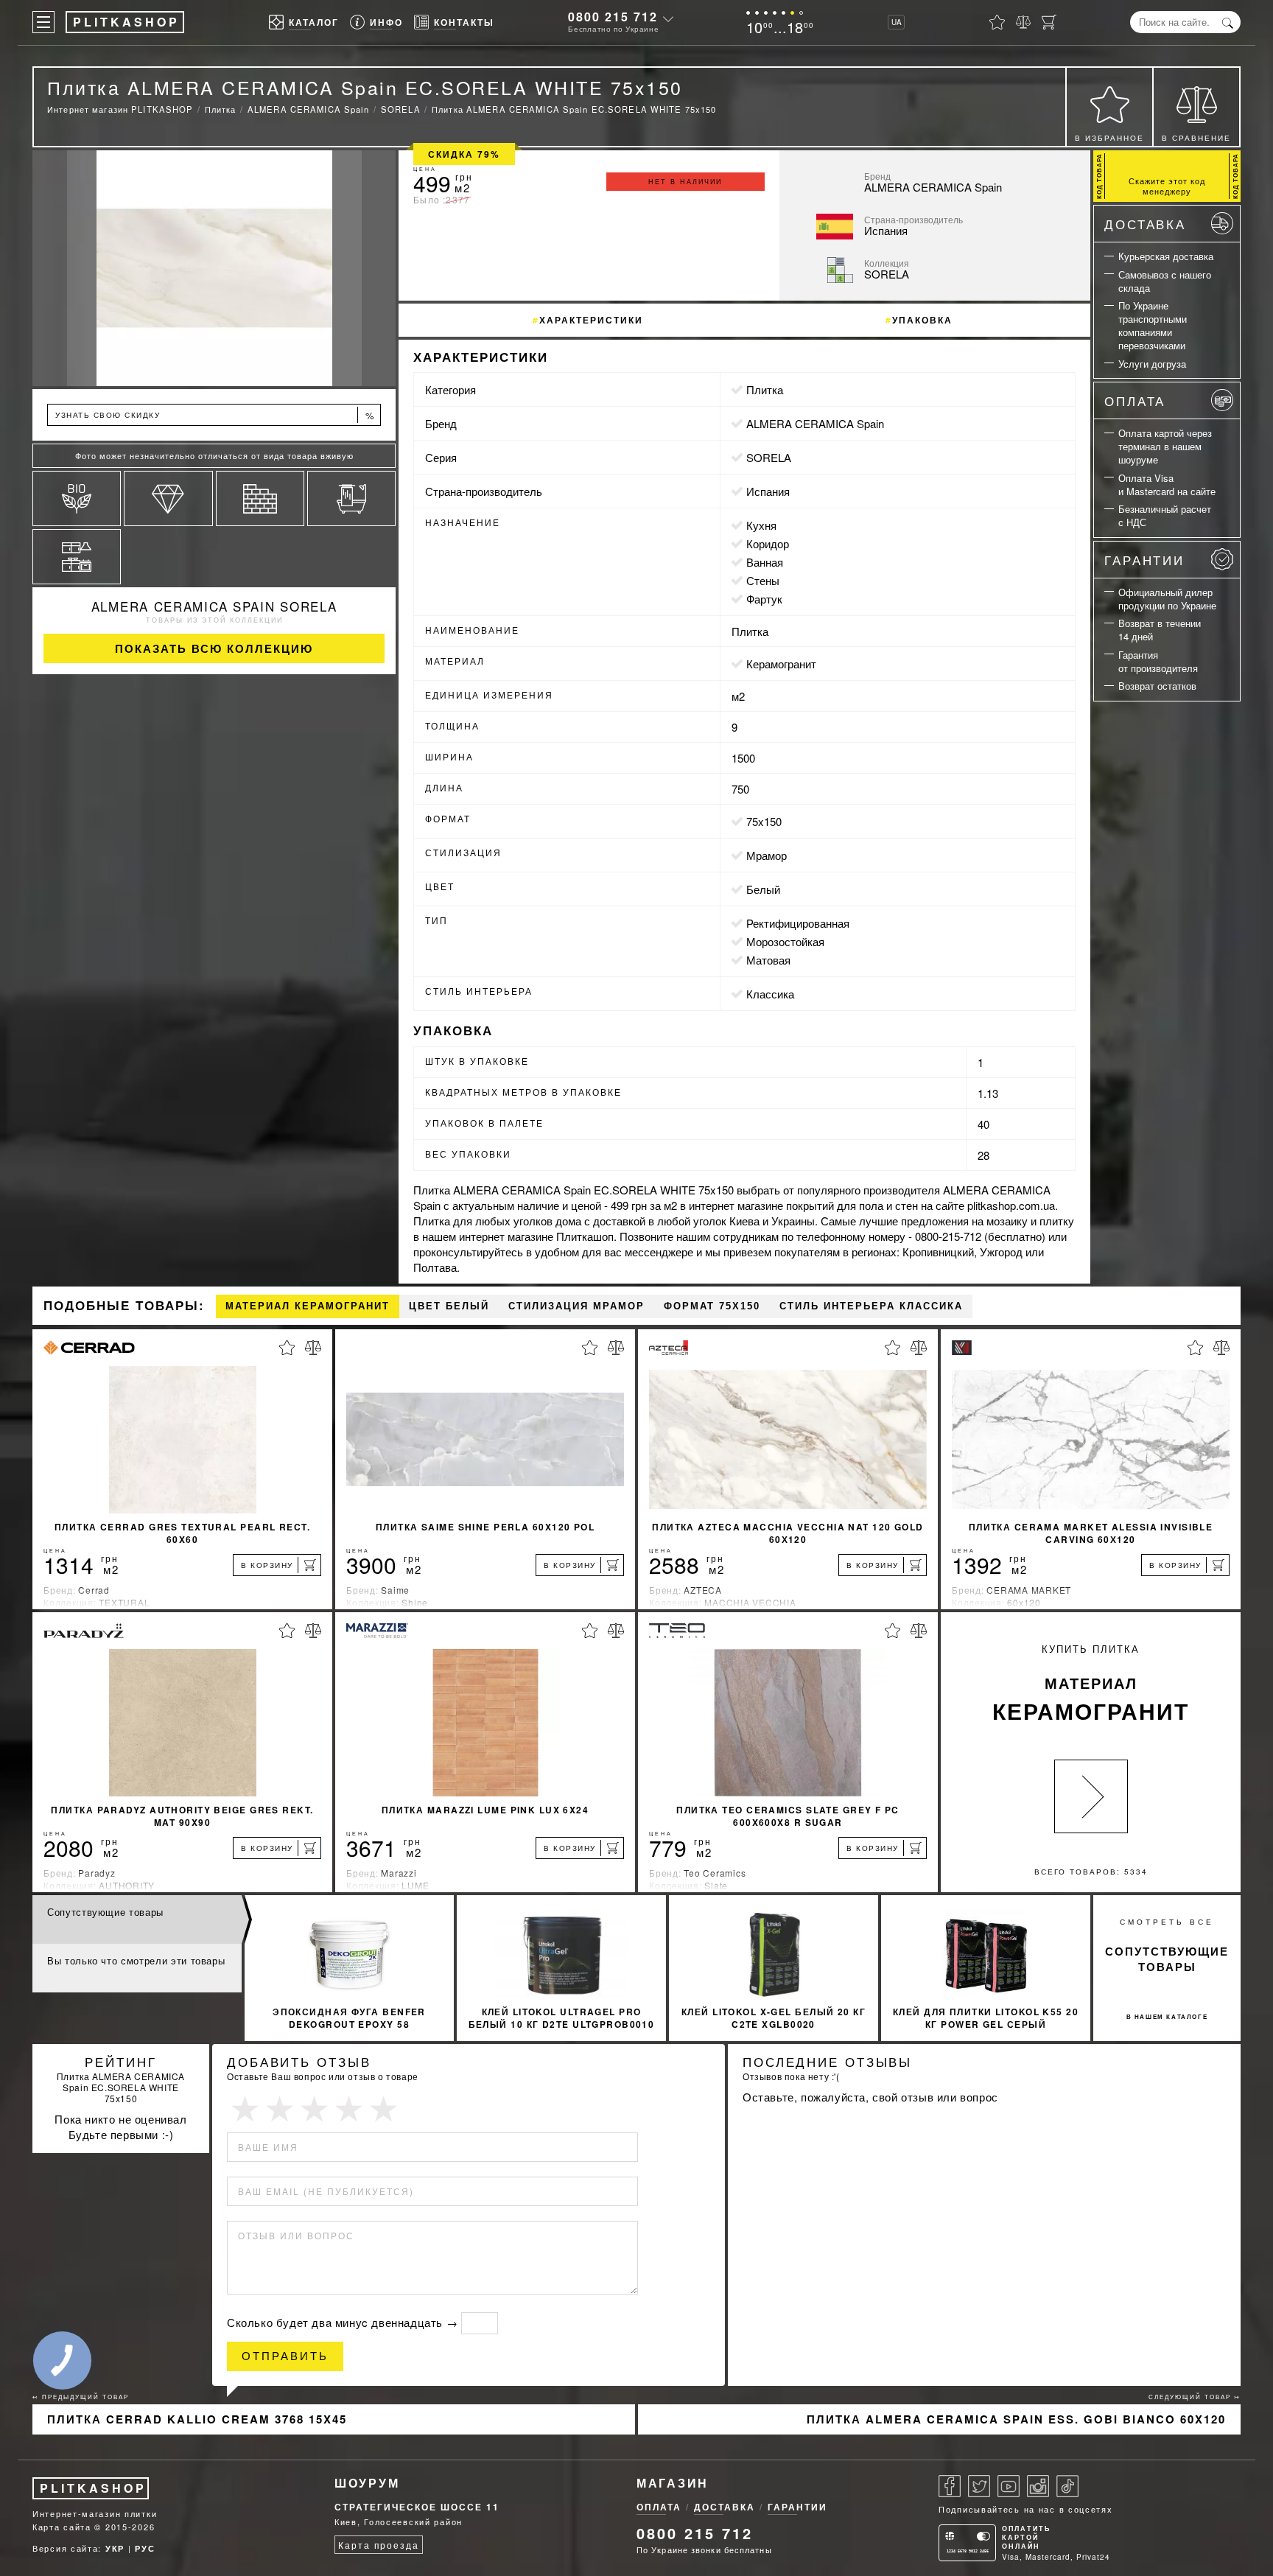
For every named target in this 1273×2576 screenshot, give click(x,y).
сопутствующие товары (1167, 1959)
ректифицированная (798, 923)
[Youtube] (1009, 2486)
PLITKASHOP (93, 2488)
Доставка (1145, 224)
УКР (115, 2548)
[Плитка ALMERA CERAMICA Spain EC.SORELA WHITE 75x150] (214, 268)
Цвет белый (449, 1306)
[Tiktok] (1067, 2486)
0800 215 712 (613, 17)
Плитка (765, 389)
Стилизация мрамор (576, 1306)
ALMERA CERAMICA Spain (815, 423)
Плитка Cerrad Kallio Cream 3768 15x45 (197, 2419)
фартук (764, 599)
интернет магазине (736, 1205)
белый (763, 889)
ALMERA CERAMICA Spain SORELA (214, 606)
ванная (765, 562)
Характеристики (591, 320)
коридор (768, 543)
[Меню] (43, 22)
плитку (1057, 1221)
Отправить (285, 2356)
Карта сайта (62, 2527)
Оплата (1135, 400)
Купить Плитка (1091, 1684)
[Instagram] (1038, 2486)
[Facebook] (950, 2486)
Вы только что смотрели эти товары (136, 1960)
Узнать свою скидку (215, 415)
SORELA (769, 457)
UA (897, 22)
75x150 (764, 821)
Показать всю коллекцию (214, 648)
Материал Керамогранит (308, 1306)
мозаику (1007, 1221)
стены (763, 580)
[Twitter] (979, 2486)
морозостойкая (785, 941)
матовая (768, 960)
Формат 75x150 (712, 1306)
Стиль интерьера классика (871, 1306)
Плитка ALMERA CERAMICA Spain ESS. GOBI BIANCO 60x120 (1016, 2419)
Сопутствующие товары (105, 1912)
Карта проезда (378, 2545)
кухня (761, 525)
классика (770, 994)
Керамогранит (781, 664)
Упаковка (922, 320)
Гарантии (1144, 560)
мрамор (767, 855)
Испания (768, 491)
